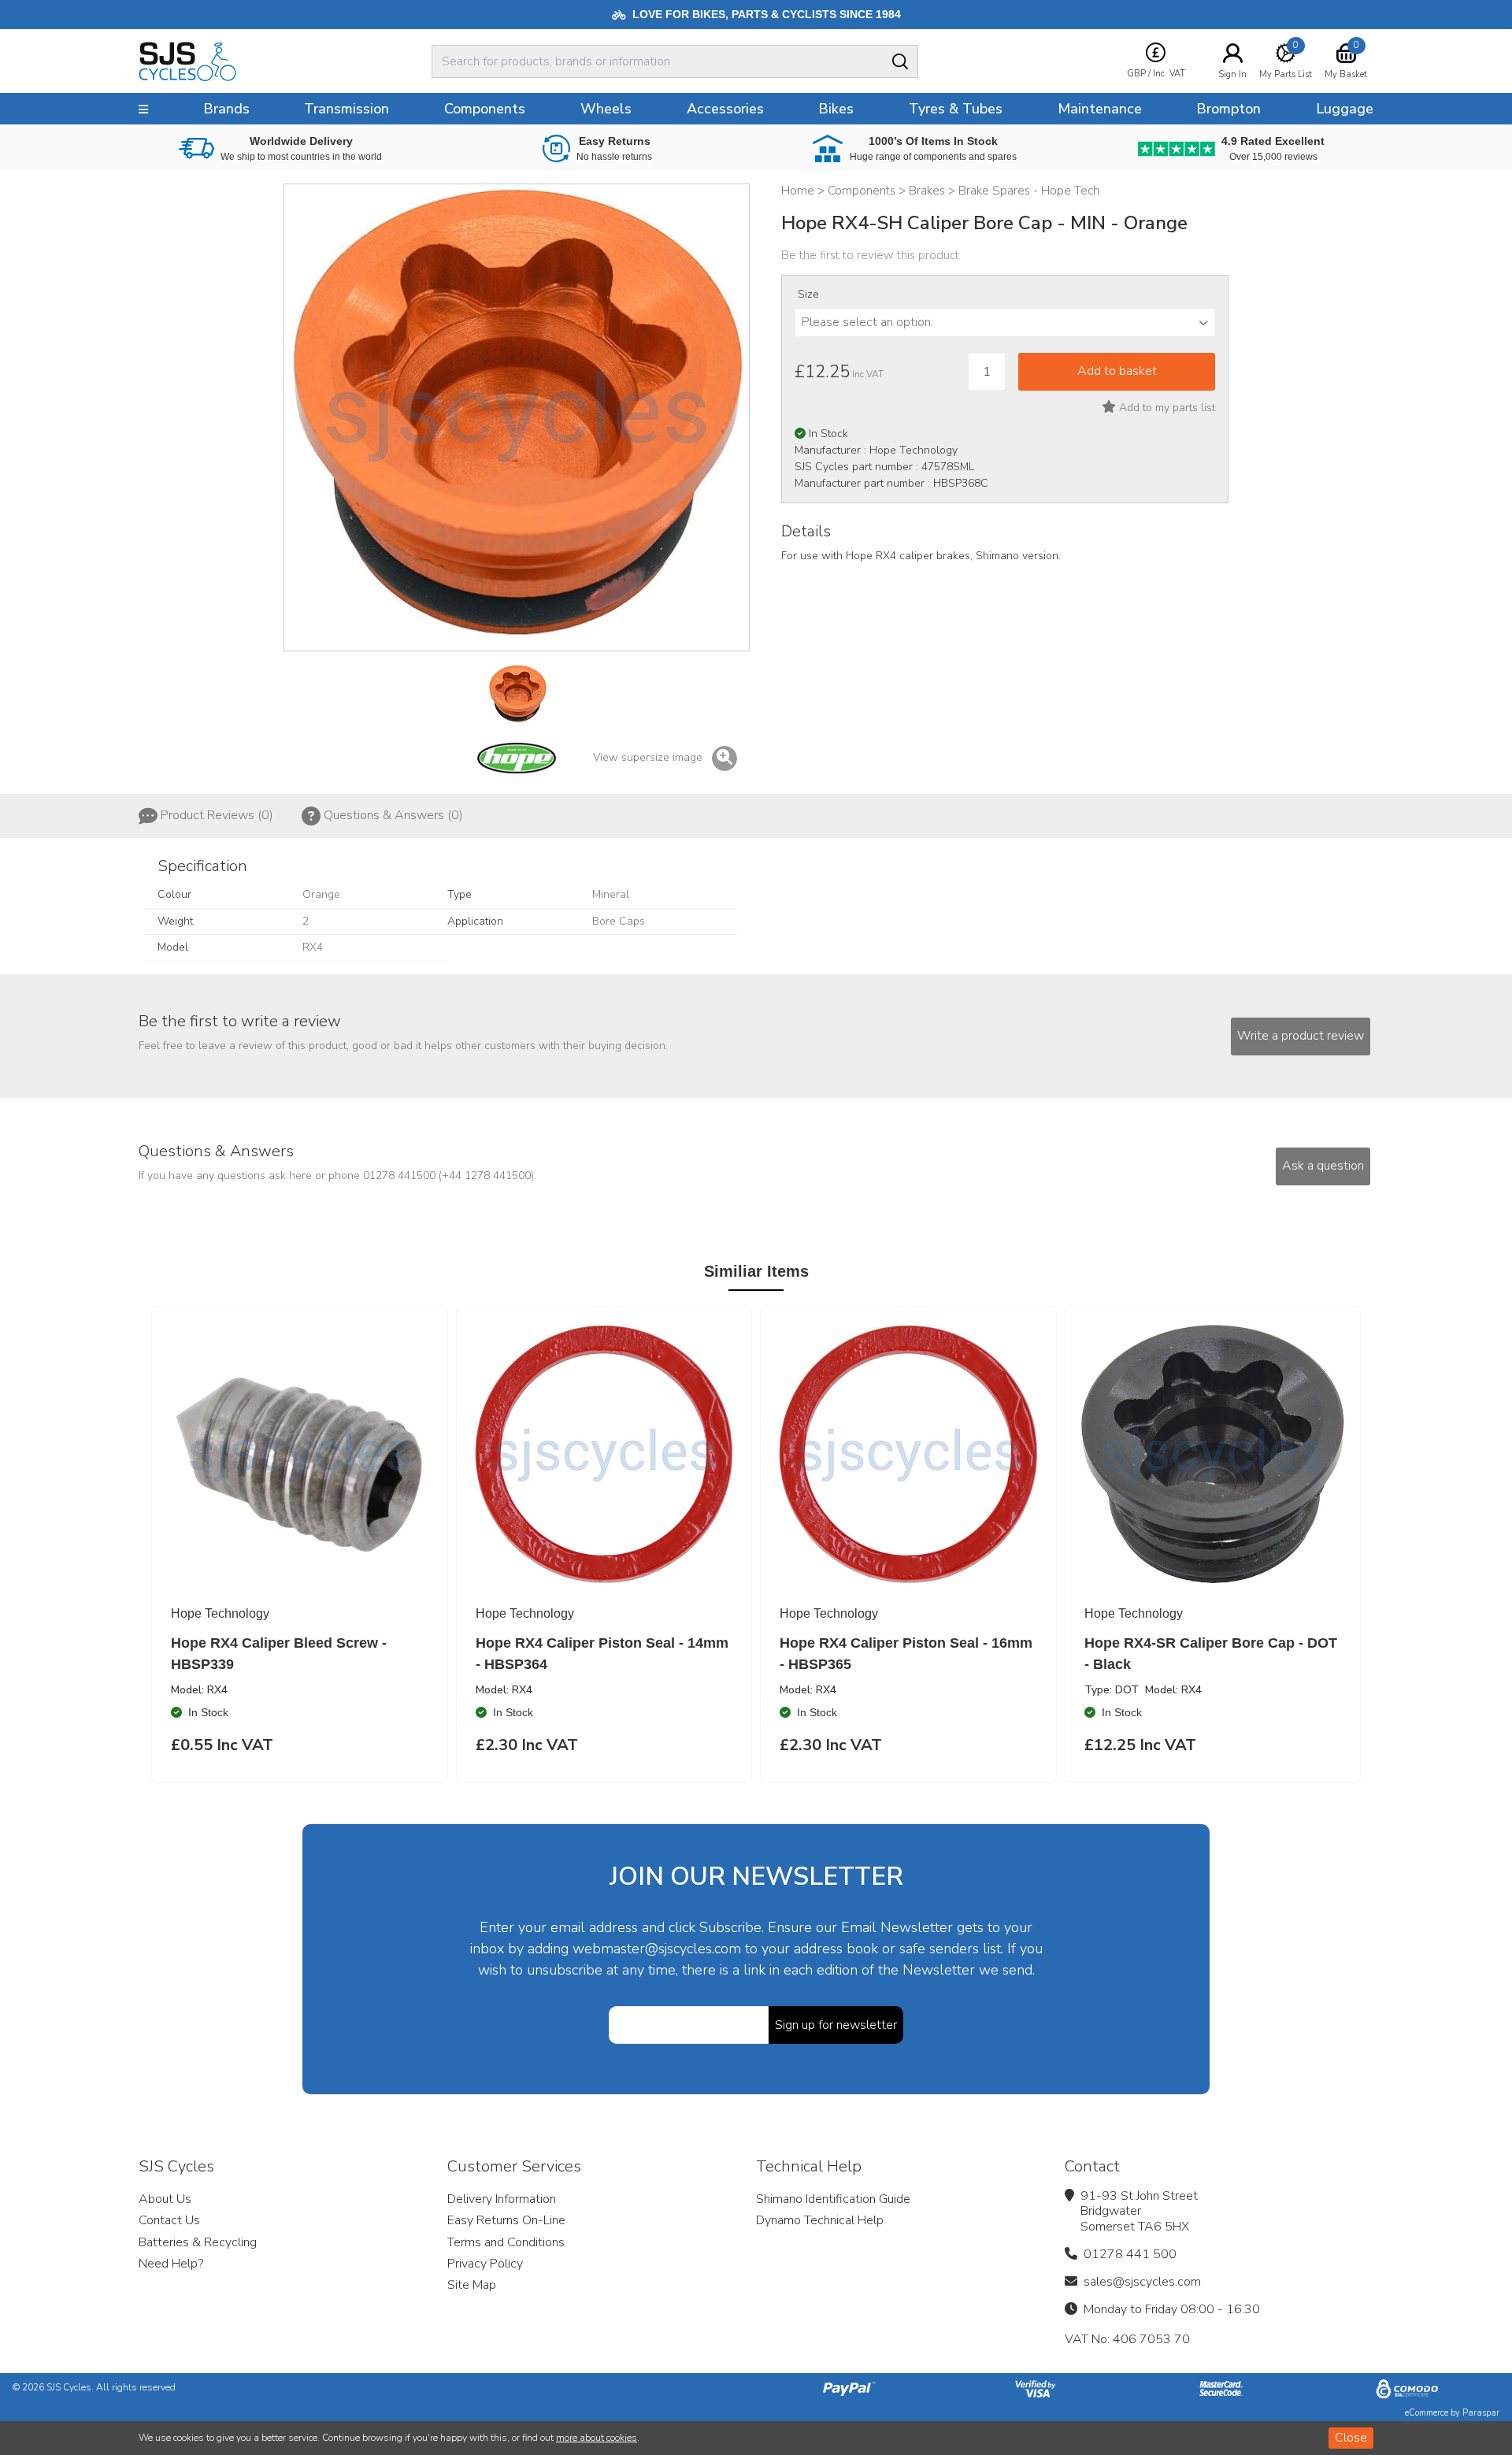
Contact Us (169, 2220)
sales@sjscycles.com (1142, 2282)
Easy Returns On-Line (506, 2220)
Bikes (836, 109)
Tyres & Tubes (956, 109)
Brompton (1228, 109)
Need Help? (171, 2264)
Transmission (346, 109)
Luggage (1345, 109)
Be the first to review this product (870, 255)
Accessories (725, 109)
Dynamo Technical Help (820, 2220)
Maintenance (1100, 109)
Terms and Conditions (506, 2242)
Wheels (606, 109)
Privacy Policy (485, 2264)
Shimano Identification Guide (833, 2199)
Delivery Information (502, 2199)
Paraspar (1481, 2413)
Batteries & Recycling (198, 2242)
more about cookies (597, 2438)
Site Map (472, 2285)
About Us (165, 2199)
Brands (226, 109)
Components (485, 109)
